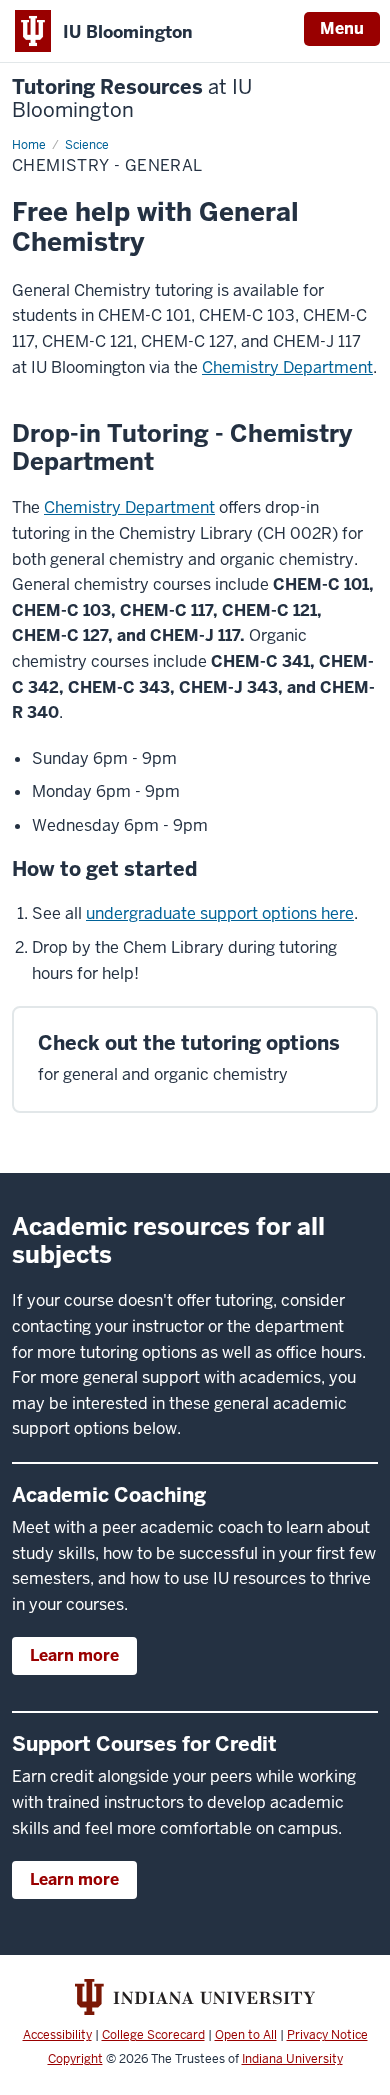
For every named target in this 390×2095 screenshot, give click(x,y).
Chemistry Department (287, 367)
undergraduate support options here (220, 913)
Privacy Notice (327, 2035)
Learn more (74, 1655)
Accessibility (57, 2035)
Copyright (75, 2059)
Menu (342, 28)
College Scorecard (153, 2035)
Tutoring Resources (132, 99)
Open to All (246, 2035)
